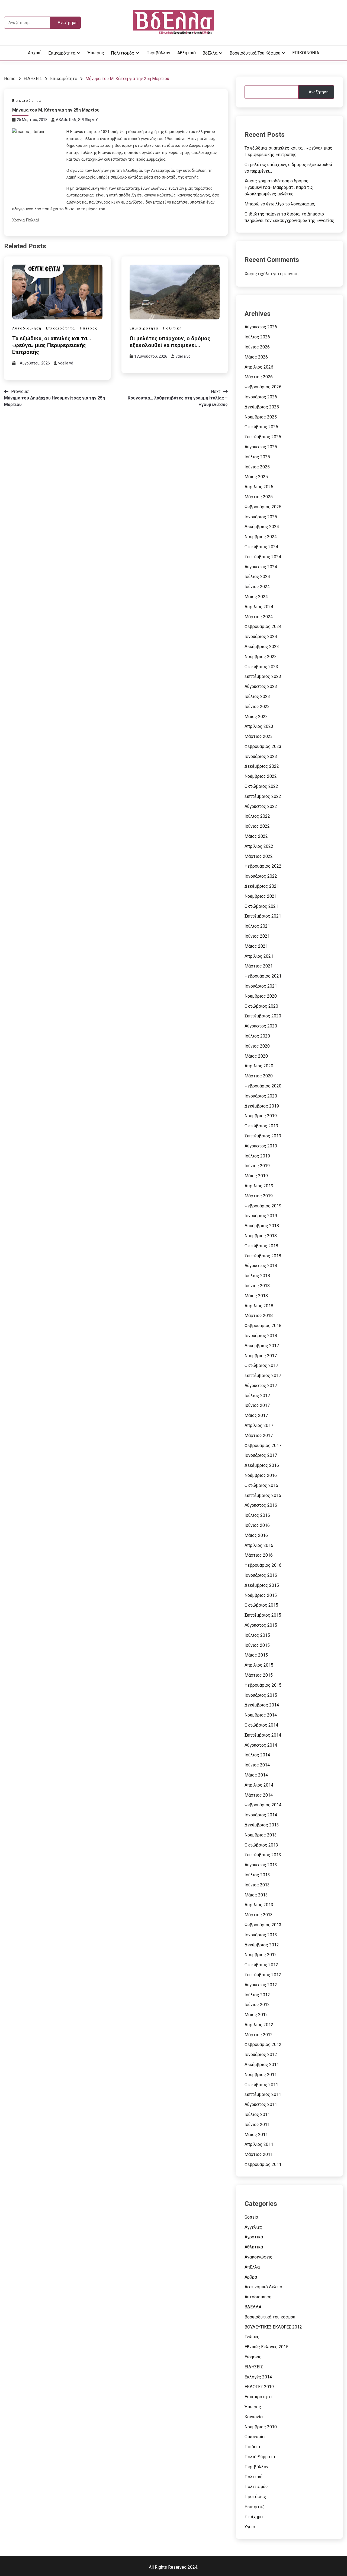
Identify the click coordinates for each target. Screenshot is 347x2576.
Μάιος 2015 (256, 1655)
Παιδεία (252, 2447)
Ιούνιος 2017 (257, 1405)
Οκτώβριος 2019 (261, 1126)
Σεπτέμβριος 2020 (263, 1016)
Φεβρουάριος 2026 (263, 387)
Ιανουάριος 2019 (261, 1216)
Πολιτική (173, 328)
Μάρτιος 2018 (259, 1316)
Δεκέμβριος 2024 (262, 527)
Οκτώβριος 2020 (261, 1006)
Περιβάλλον (158, 53)
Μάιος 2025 (256, 477)
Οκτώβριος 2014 (261, 1725)
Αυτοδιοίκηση (27, 328)
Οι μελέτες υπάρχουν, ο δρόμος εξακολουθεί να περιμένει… (170, 342)
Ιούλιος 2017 (257, 1396)
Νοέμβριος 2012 (261, 1955)
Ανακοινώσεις (258, 2257)
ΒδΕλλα (210, 53)
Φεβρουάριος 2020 (263, 1086)
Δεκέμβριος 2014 (262, 1705)
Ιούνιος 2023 (257, 707)
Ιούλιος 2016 (257, 1515)
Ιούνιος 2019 (257, 1166)
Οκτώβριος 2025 (261, 427)
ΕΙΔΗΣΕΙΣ (254, 2367)
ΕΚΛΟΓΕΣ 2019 (259, 2387)
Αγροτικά (254, 2237)
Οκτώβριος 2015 (261, 1605)
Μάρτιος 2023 (259, 736)
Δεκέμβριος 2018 (262, 1226)
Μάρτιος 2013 (259, 1915)
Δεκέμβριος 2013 (262, 1825)
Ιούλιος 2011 (257, 2115)
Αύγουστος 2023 (261, 686)
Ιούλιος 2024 (257, 577)
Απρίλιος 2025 (259, 487)
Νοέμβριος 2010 (261, 2427)
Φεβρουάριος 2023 (263, 746)
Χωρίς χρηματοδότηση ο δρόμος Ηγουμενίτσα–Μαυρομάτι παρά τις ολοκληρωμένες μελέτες (279, 187)
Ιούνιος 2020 (257, 1046)
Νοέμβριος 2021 (261, 896)
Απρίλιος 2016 (259, 1545)
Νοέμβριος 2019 (261, 1116)
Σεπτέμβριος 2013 (263, 1855)
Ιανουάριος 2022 (261, 876)
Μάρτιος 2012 (259, 2035)
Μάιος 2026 (256, 357)
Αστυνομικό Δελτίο (263, 2287)
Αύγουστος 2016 (261, 1505)
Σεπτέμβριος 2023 (263, 676)
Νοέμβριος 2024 (261, 537)
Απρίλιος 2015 (259, 1665)
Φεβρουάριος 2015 (263, 1685)
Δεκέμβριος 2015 (262, 1585)
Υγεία (250, 2527)
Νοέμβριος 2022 (261, 776)
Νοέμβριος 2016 (261, 1475)
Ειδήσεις (253, 2357)
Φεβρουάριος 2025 (263, 507)
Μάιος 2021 (256, 946)
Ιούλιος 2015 (257, 1635)
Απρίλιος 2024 (259, 607)
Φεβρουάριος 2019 (263, 1206)
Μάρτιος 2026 (259, 377)
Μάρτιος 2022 (259, 856)
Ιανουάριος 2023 (261, 756)
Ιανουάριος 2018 (261, 1336)
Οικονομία (255, 2437)
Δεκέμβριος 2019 (262, 1106)
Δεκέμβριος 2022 (262, 766)
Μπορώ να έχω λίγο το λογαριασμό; (280, 204)
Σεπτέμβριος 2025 (263, 437)
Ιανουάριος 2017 (261, 1455)
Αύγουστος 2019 (261, 1146)
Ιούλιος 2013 (257, 1875)
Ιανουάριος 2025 (261, 517)
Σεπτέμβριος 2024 (263, 557)
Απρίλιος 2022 (259, 846)
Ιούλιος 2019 (257, 1156)
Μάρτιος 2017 (259, 1435)
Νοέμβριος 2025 (261, 417)
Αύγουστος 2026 (261, 327)
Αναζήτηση (319, 92)
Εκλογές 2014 (258, 2377)
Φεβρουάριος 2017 (263, 1446)
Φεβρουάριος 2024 (263, 626)
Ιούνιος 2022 (257, 826)
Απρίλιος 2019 (259, 1186)
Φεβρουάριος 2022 (263, 866)
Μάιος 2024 (256, 597)
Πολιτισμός (123, 53)
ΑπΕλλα (252, 2267)
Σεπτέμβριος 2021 (263, 916)
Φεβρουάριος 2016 (263, 1565)
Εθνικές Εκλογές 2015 (266, 2347)
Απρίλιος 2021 (259, 956)
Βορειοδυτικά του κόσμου (255, 53)
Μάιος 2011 (256, 2135)
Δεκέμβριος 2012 (262, 1945)
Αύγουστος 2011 (261, 2104)
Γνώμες (252, 2337)
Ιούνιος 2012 (257, 2005)
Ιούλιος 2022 (257, 816)
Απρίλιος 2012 (259, 2025)
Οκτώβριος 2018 (261, 1246)
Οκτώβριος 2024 (261, 547)
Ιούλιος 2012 (257, 1995)
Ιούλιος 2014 (257, 1755)
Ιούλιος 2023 (257, 697)
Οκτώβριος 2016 (261, 1485)
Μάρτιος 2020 (259, 1076)
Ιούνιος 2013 (257, 1885)
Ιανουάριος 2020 (261, 1096)
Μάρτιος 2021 (259, 966)
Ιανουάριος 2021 (261, 986)
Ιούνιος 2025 (257, 467)
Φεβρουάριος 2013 (263, 1925)
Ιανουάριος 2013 (261, 1935)
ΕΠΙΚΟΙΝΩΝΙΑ (306, 53)
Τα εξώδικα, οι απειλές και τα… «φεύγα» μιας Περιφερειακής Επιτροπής (52, 345)
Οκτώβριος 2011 (261, 2085)
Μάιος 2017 (256, 1415)
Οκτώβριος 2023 (261, 667)
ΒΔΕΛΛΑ (253, 2307)
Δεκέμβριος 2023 (262, 647)
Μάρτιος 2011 (259, 2154)
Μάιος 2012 (256, 2015)
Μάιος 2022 (256, 836)
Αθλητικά (187, 53)
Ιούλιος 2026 (257, 337)
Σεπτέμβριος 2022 (263, 796)
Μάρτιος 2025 (259, 497)
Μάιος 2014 (256, 1775)
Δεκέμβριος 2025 (262, 407)
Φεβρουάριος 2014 (263, 1805)
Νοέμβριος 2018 (261, 1236)
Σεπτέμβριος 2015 (263, 1615)
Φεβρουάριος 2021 (263, 976)
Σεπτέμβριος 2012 (263, 1975)
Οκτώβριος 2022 (261, 786)
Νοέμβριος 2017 (261, 1356)
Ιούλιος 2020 (257, 1036)
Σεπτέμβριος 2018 (263, 1256)
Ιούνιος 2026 (257, 347)
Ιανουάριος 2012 (261, 2055)
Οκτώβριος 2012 (261, 1965)
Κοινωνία (254, 2417)
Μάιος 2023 (256, 717)
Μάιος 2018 (256, 1296)
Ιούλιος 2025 (257, 457)
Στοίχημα (254, 2517)
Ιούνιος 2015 (257, 1645)
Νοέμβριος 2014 (261, 1715)
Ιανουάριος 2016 (261, 1575)
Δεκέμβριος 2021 (262, 886)
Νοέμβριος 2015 (261, 1595)
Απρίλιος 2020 (259, 1066)
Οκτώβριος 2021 (261, 906)
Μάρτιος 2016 (259, 1555)
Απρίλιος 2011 (259, 2144)
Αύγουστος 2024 (261, 567)
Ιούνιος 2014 (257, 1765)
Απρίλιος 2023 (259, 726)
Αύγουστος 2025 (261, 447)
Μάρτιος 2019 (259, 1196)
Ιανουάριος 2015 (261, 1695)
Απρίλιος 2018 (259, 1306)
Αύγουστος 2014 (261, 1745)
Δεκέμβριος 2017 (262, 1346)
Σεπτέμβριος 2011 (263, 2094)
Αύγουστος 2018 (261, 1266)
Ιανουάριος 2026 (261, 397)
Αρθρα (251, 2277)
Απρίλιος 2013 (259, 1905)
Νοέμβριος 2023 (261, 657)
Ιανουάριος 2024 (261, 637)
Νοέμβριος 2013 (261, 1835)
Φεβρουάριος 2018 (263, 1326)
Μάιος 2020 (256, 1056)
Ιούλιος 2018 (257, 1276)
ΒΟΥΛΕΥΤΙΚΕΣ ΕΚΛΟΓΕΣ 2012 (273, 2327)
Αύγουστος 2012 (261, 1985)
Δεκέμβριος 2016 (262, 1465)
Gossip (251, 2217)
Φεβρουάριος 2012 (263, 2044)
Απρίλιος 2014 (259, 1785)
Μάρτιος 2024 (259, 617)
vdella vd (66, 363)
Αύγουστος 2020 (261, 1026)
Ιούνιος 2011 (257, 2125)
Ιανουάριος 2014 (261, 1815)
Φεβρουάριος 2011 (263, 2164)
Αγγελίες (253, 2227)
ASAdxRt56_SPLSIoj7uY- (78, 120)
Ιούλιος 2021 (257, 926)
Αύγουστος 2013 (261, 1865)
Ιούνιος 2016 (257, 1525)
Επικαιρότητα (62, 53)
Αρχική (35, 53)
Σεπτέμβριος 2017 (263, 1376)
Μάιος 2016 (256, 1535)
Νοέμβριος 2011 (261, 2075)
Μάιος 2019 (256, 1176)
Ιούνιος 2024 (257, 587)
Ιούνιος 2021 (257, 936)
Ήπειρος (96, 53)
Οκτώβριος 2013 (261, 1845)
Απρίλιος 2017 (259, 1425)
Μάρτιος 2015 (259, 1675)
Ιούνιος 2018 (257, 1286)
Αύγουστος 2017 (261, 1386)
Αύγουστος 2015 (261, 1625)
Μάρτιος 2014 (259, 1795)
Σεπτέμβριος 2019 (263, 1136)
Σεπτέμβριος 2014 (263, 1735)
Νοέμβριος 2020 (261, 996)
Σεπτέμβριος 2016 (263, 1495)
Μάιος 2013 (256, 1895)
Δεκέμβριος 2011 (262, 2065)
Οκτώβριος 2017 (261, 1365)
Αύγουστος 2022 (261, 806)
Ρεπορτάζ (254, 2507)
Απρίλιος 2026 (259, 367)
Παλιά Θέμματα (260, 2457)
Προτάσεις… (257, 2497)
